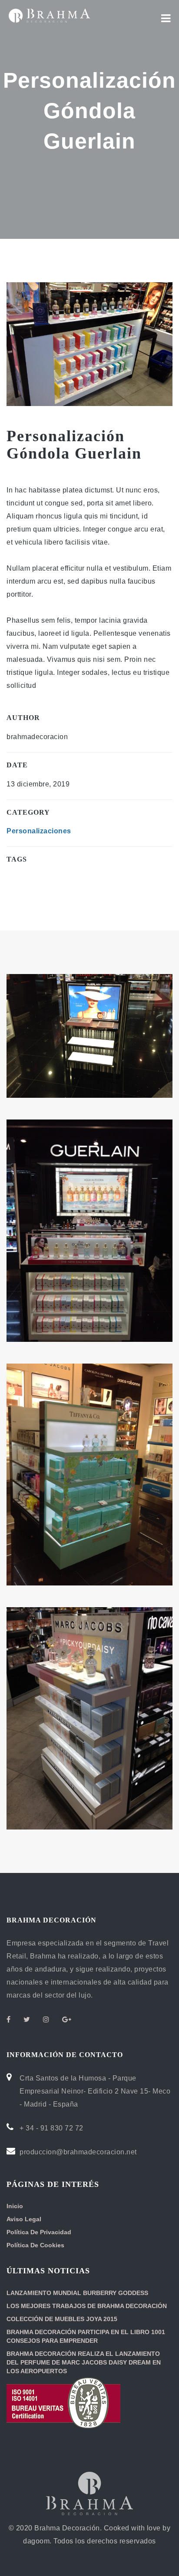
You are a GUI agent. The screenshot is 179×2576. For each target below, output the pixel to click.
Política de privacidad (39, 2232)
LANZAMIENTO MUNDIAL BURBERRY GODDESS (77, 2293)
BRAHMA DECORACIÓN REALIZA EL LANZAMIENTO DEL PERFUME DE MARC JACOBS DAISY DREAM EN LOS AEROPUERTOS (84, 2362)
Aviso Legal (24, 2219)
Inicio (15, 2206)
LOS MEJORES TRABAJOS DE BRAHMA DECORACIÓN (87, 2306)
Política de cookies (35, 2245)
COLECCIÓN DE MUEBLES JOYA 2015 (62, 2319)
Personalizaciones (39, 831)
